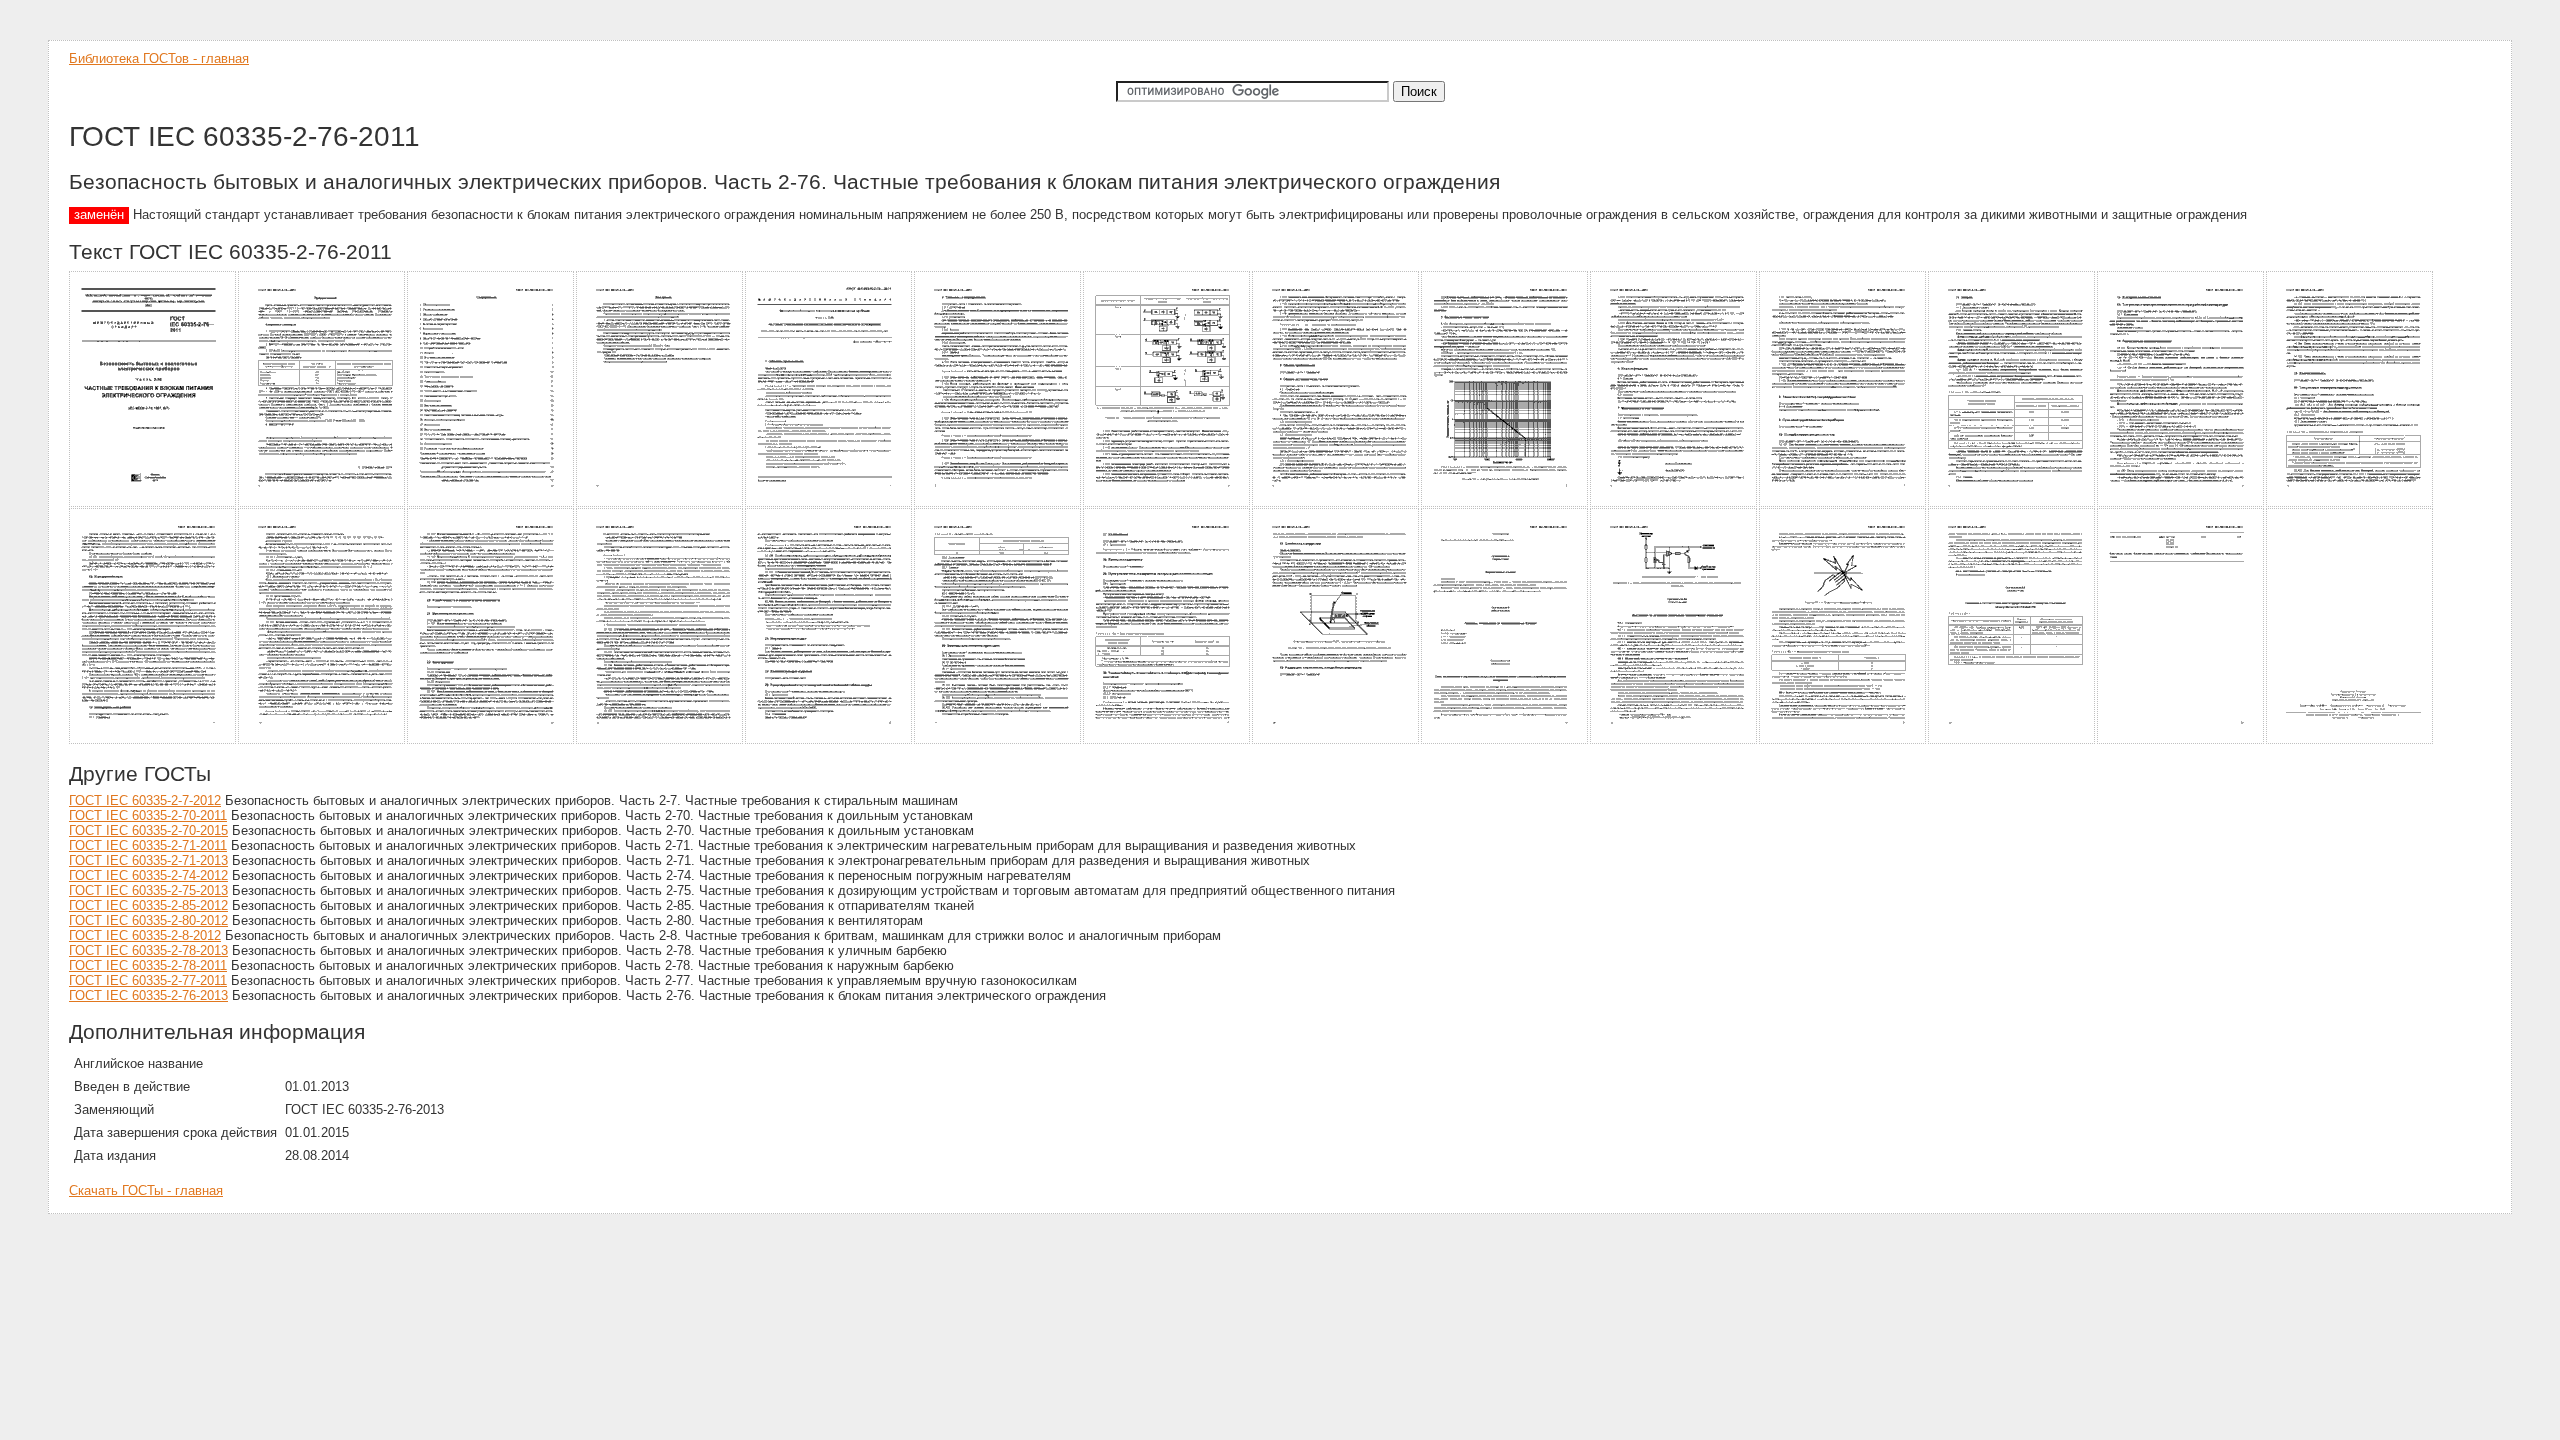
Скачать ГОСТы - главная (146, 1190)
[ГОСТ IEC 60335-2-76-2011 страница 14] (2350, 503)
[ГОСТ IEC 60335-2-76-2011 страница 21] (1167, 740)
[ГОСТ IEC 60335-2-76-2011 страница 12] (2012, 503)
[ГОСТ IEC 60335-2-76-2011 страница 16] (322, 740)
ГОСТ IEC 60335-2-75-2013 (148, 890)
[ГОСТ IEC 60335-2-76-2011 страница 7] (1167, 503)
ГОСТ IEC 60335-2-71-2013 (148, 860)
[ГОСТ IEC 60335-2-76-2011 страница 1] (153, 503)
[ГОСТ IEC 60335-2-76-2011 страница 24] (1674, 740)
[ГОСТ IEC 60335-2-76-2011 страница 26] (2012, 740)
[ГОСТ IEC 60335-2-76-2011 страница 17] (491, 740)
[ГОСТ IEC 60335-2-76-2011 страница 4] (660, 503)
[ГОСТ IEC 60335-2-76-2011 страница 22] (1336, 740)
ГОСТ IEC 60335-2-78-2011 (148, 965)
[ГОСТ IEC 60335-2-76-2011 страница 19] (829, 740)
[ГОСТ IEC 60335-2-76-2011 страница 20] (998, 740)
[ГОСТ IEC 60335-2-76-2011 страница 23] (1505, 740)
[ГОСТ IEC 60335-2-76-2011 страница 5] (829, 503)
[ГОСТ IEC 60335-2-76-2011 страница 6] (998, 503)
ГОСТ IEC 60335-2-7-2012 (145, 800)
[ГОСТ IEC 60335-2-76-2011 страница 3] (491, 503)
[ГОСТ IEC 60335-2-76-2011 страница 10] (1674, 503)
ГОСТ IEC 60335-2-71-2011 (148, 845)
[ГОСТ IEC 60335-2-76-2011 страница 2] (322, 503)
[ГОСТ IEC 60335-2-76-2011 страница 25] (1843, 740)
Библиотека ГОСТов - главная (159, 58)
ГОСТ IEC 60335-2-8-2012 (145, 935)
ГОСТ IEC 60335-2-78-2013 (148, 950)
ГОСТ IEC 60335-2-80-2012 (148, 920)
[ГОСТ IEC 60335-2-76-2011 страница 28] (2350, 740)
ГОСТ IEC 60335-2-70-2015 (148, 830)
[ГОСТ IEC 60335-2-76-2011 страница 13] (2181, 503)
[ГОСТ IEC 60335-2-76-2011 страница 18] (660, 740)
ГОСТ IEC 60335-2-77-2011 (148, 980)
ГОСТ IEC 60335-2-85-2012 (148, 905)
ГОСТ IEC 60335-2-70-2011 (148, 815)
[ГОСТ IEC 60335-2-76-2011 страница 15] (153, 740)
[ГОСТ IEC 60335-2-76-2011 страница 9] (1505, 503)
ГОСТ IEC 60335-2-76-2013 (148, 995)
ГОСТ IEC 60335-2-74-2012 (148, 875)
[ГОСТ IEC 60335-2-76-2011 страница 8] (1336, 503)
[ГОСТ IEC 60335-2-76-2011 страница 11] (1843, 503)
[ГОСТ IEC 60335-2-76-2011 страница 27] (2181, 740)
